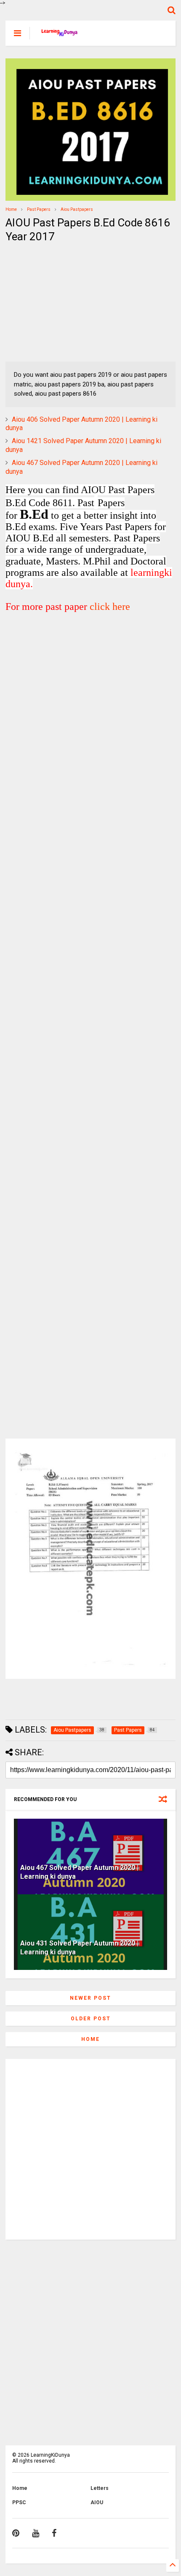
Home (11, 209)
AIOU (97, 2502)
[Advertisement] (58, 303)
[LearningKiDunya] (60, 36)
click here (110, 607)
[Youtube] (36, 2533)
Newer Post (90, 1998)
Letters (100, 2488)
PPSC (19, 2502)
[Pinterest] (16, 2533)
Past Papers (39, 209)
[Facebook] (54, 2533)
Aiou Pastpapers (77, 209)
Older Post (91, 2019)
